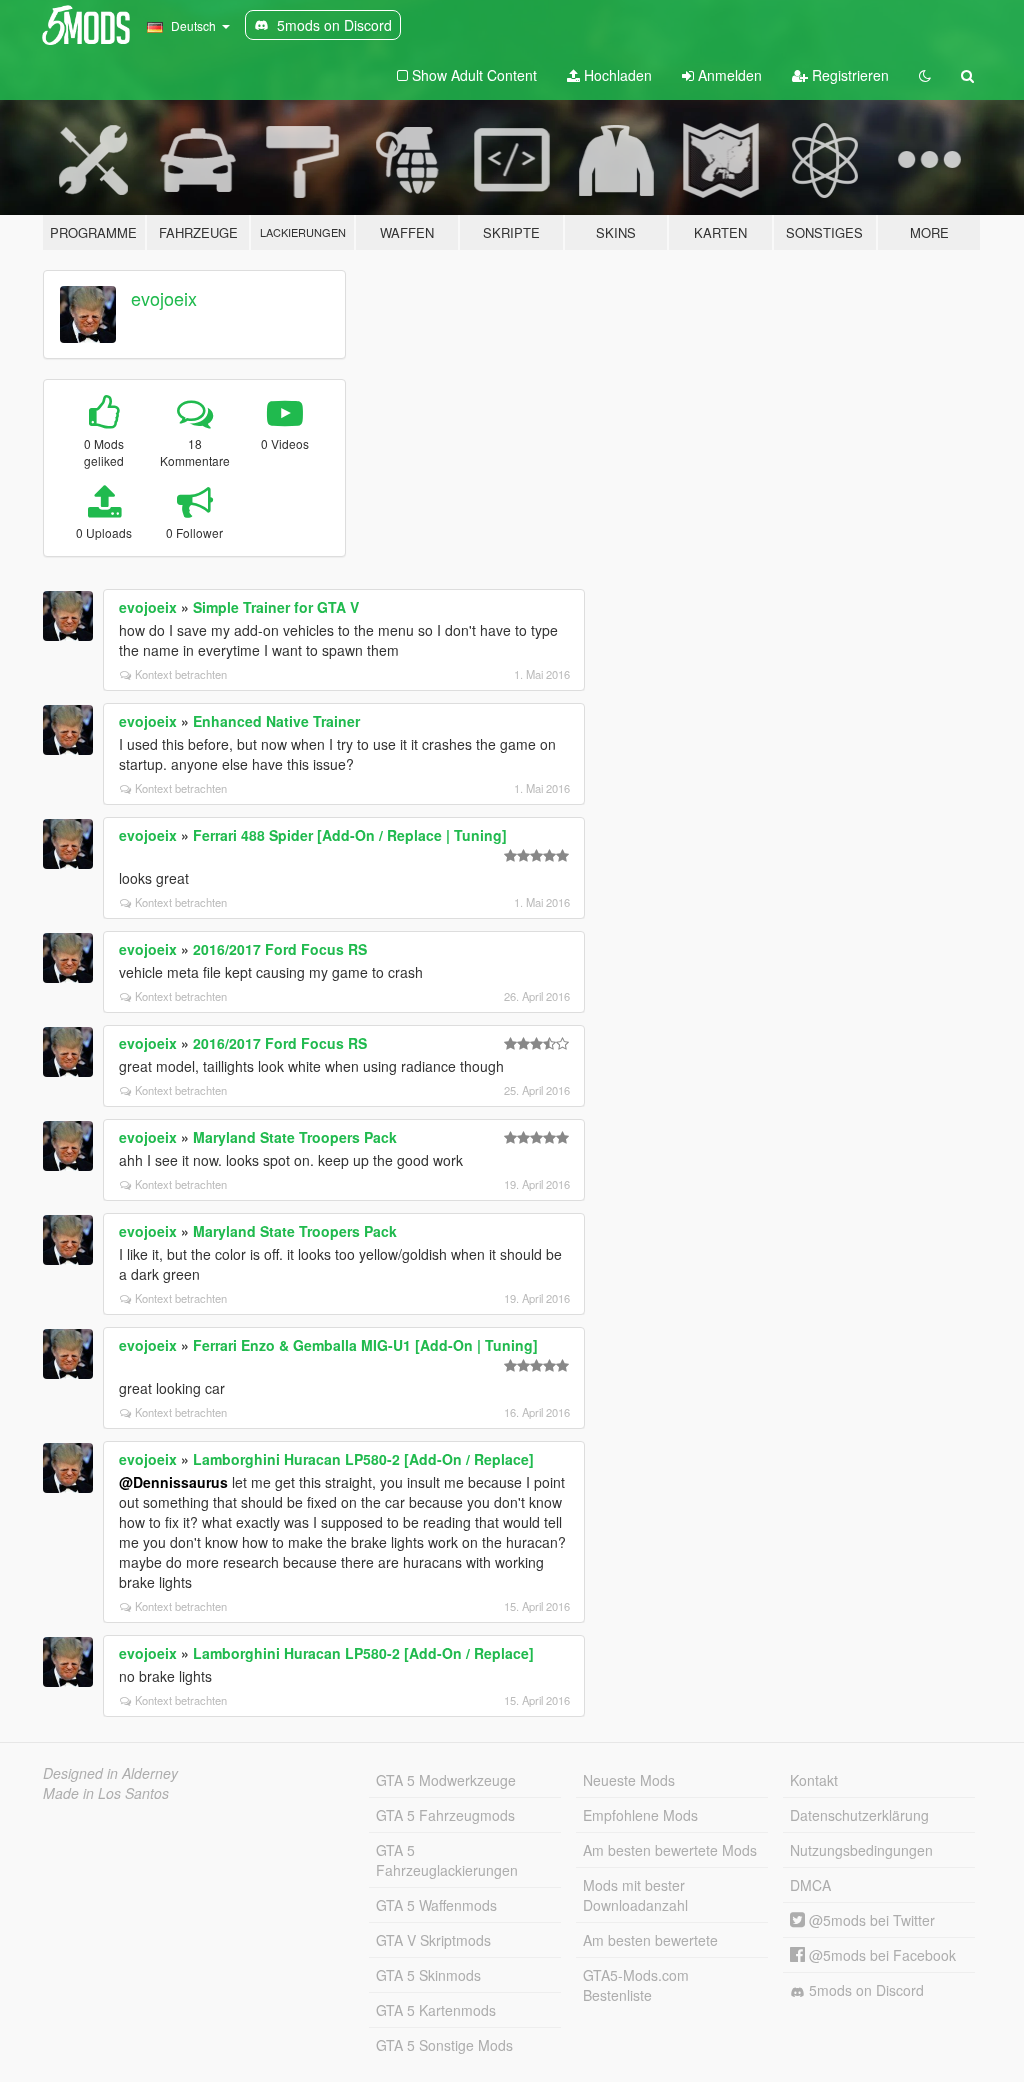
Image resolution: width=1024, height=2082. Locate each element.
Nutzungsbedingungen (861, 1850)
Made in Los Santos (106, 1793)
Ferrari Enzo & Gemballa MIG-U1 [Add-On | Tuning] (365, 1345)
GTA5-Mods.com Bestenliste (636, 1985)
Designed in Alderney (110, 1773)
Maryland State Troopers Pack (295, 1137)
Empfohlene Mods (640, 1815)
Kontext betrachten (181, 674)
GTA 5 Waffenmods (436, 1905)
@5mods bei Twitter (870, 1920)
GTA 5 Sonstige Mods (444, 2045)
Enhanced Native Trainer (276, 721)
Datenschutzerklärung (859, 1815)
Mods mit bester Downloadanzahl (635, 1895)
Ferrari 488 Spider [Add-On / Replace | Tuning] (350, 835)
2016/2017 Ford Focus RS (280, 949)
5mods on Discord (864, 1990)
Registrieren (848, 75)
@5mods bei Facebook (880, 1955)
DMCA (810, 1885)
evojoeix (164, 298)
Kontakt (814, 1780)
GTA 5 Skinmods (428, 1975)
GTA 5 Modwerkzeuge (446, 1780)
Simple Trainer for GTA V (276, 607)
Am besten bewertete (650, 1940)
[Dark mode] (925, 75)
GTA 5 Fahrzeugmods (445, 1815)
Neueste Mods (629, 1780)
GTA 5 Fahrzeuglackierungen (447, 1860)
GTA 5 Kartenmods (436, 2010)
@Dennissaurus (173, 1482)
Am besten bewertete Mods (670, 1850)
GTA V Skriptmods (433, 1940)
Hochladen (616, 75)
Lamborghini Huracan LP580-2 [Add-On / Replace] (363, 1459)
